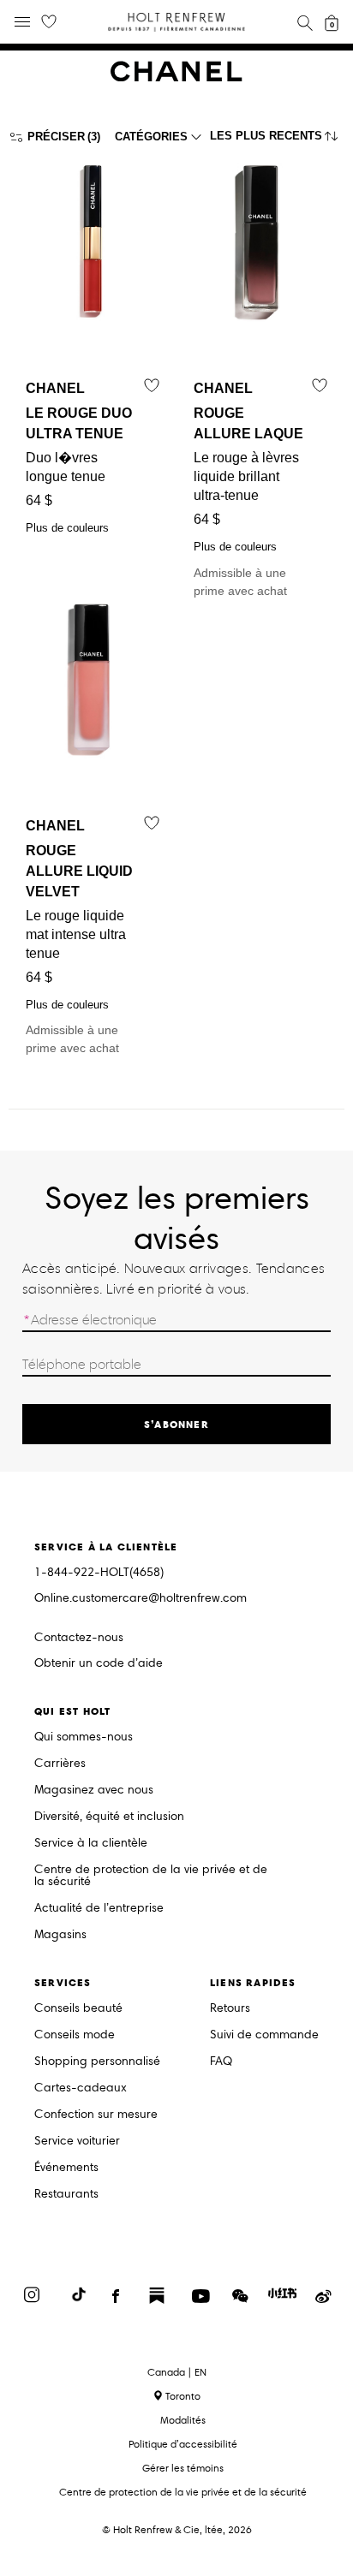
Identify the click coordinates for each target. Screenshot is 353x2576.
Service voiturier (77, 2142)
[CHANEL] (176, 77)
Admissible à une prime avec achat (248, 489)
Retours (230, 2009)
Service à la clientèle (91, 1844)
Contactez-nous (79, 1637)
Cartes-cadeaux (81, 2088)
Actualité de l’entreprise (99, 1909)
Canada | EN (177, 2372)
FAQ (221, 2062)
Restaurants (66, 2195)
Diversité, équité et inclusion (109, 1817)
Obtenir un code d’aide (99, 1664)
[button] (277, 140)
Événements (66, 2168)
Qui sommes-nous (84, 1737)
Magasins (60, 1935)
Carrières (60, 1764)
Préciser (56, 137)
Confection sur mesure (96, 2115)
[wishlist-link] (49, 22)
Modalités (183, 2420)
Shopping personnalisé (97, 2062)
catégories (151, 137)
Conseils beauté (78, 2009)
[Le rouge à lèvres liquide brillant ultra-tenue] (260, 251)
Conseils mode (75, 2035)
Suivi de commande (264, 2035)
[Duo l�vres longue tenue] (93, 251)
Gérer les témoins (183, 2468)
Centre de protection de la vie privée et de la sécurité (151, 1876)
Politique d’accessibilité (183, 2444)
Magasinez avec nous (94, 1791)
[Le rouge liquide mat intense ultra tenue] (93, 689)
